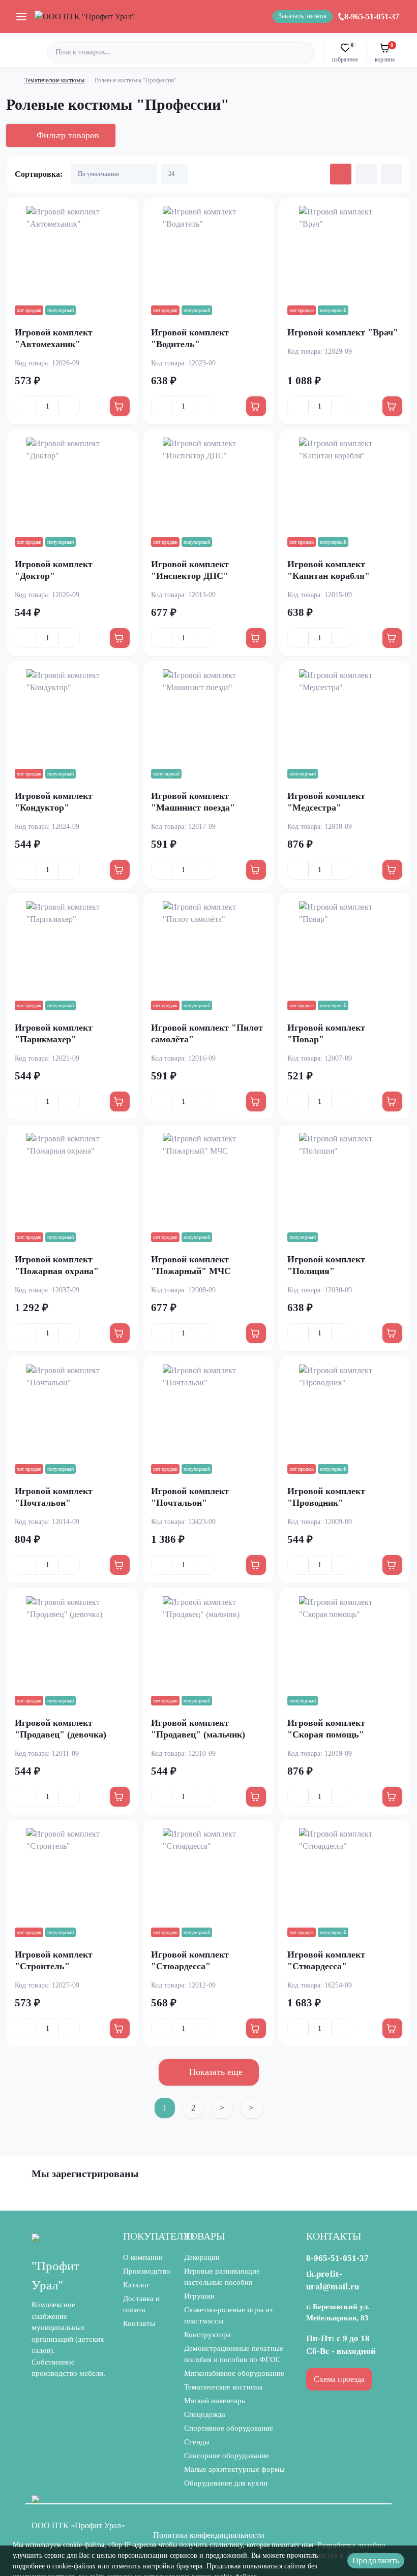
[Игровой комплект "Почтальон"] (72, 1410)
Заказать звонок (303, 16)
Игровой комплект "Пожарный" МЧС (191, 1265)
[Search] (306, 53)
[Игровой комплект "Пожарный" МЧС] (208, 1178)
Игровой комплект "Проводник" (326, 1497)
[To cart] (120, 406)
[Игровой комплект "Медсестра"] (345, 715)
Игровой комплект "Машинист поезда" (193, 802)
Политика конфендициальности (209, 2535)
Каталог (136, 2285)
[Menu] (21, 16)
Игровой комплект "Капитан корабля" (329, 570)
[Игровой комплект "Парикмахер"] (72, 947)
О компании (143, 2257)
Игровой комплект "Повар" (326, 1033)
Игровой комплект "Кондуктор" (54, 802)
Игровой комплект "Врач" (343, 332)
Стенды (197, 2442)
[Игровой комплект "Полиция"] (345, 1178)
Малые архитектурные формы (234, 2469)
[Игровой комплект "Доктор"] (72, 483)
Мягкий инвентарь (215, 2401)
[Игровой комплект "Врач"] (345, 252)
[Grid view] (341, 174)
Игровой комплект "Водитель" (190, 338)
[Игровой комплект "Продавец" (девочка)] (72, 1642)
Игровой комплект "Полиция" (326, 1265)
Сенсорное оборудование (227, 2456)
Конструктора (207, 2335)
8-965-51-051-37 (372, 17)
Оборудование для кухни (226, 2483)
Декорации (202, 2257)
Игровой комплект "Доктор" (54, 570)
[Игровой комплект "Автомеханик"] (72, 252)
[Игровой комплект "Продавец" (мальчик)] (208, 1642)
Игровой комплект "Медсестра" (326, 802)
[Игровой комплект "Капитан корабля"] (345, 483)
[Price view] (392, 174)
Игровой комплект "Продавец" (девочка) (61, 1729)
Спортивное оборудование (229, 2428)
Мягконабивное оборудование (234, 2373)
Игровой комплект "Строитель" (54, 1960)
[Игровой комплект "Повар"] (345, 947)
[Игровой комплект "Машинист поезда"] (208, 715)
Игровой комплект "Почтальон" (54, 1497)
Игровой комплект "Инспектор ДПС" (190, 570)
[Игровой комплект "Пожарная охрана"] (72, 1178)
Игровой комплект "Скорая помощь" (326, 1729)
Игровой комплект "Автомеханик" (54, 338)
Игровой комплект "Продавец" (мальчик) (198, 1729)
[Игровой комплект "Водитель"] (208, 252)
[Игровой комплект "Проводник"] (345, 1410)
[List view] (366, 174)
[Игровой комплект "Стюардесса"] (208, 1874)
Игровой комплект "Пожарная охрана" (57, 1265)
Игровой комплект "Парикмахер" (54, 1033)
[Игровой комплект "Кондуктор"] (72, 715)
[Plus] (69, 407)
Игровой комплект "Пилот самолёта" (207, 1033)
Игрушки (199, 2296)
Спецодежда (205, 2414)
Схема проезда (339, 2379)
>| (252, 2108)
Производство (147, 2271)
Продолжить (376, 2561)
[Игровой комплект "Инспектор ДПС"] (208, 483)
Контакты (139, 2323)
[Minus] (25, 407)
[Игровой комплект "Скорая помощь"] (345, 1642)
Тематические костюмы (54, 80)
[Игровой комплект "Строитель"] (72, 1874)
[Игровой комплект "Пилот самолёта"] (208, 947)
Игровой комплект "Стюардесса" (190, 1960)
